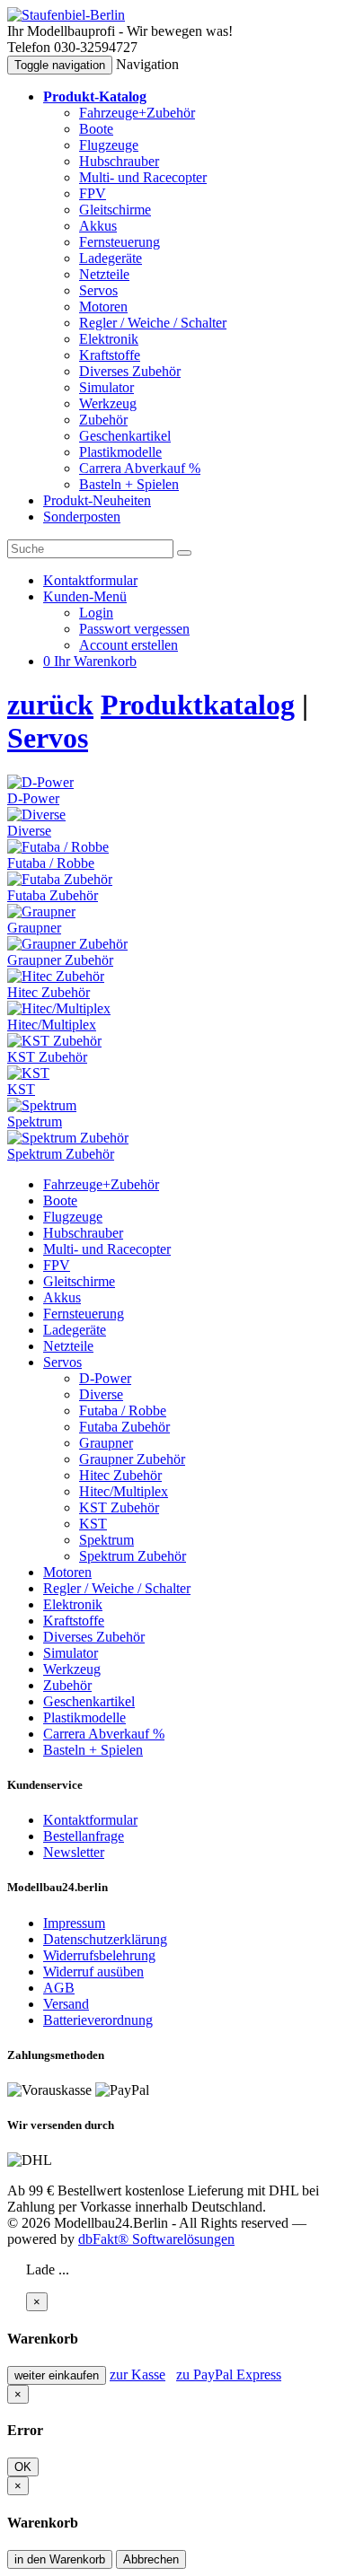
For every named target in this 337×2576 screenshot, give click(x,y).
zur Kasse (137, 2374)
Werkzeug (108, 403)
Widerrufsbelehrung (99, 1955)
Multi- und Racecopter (143, 177)
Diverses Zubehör (130, 371)
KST (93, 1524)
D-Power (105, 1378)
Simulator (106, 387)
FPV (93, 193)
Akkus (98, 226)
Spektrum (106, 1540)
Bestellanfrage (84, 1836)
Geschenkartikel (125, 436)
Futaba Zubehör (124, 1427)
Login (96, 613)
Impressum (74, 1923)
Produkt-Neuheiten (97, 500)
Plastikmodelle (120, 452)
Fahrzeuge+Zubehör (137, 113)
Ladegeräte (111, 258)
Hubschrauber (119, 161)
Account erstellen (129, 645)
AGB (59, 1988)
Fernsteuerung (120, 242)
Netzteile (104, 274)
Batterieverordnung (98, 2020)
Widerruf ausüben (93, 1971)
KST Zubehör (119, 1507)
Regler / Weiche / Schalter (153, 323)
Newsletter (74, 1852)
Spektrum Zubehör (133, 1556)
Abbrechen (151, 2559)
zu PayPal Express (229, 2374)
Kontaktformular (90, 1820)
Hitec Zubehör (120, 1475)
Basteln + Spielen (129, 484)
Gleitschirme (115, 210)
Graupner (106, 1443)
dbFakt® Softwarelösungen (156, 2239)
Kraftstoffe (110, 355)
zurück (50, 705)
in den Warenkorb (60, 2559)
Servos (98, 290)
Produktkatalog (198, 705)
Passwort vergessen (134, 629)
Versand (66, 2004)
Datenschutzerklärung (105, 1939)
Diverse (101, 1394)
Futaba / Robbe (123, 1411)
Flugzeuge (109, 145)
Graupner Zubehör (132, 1459)
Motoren (103, 307)
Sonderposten (82, 517)
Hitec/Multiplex (124, 1491)
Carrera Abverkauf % (140, 468)
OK (23, 2467)
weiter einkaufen (57, 2375)
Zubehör (103, 420)
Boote (96, 129)
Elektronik (109, 339)
